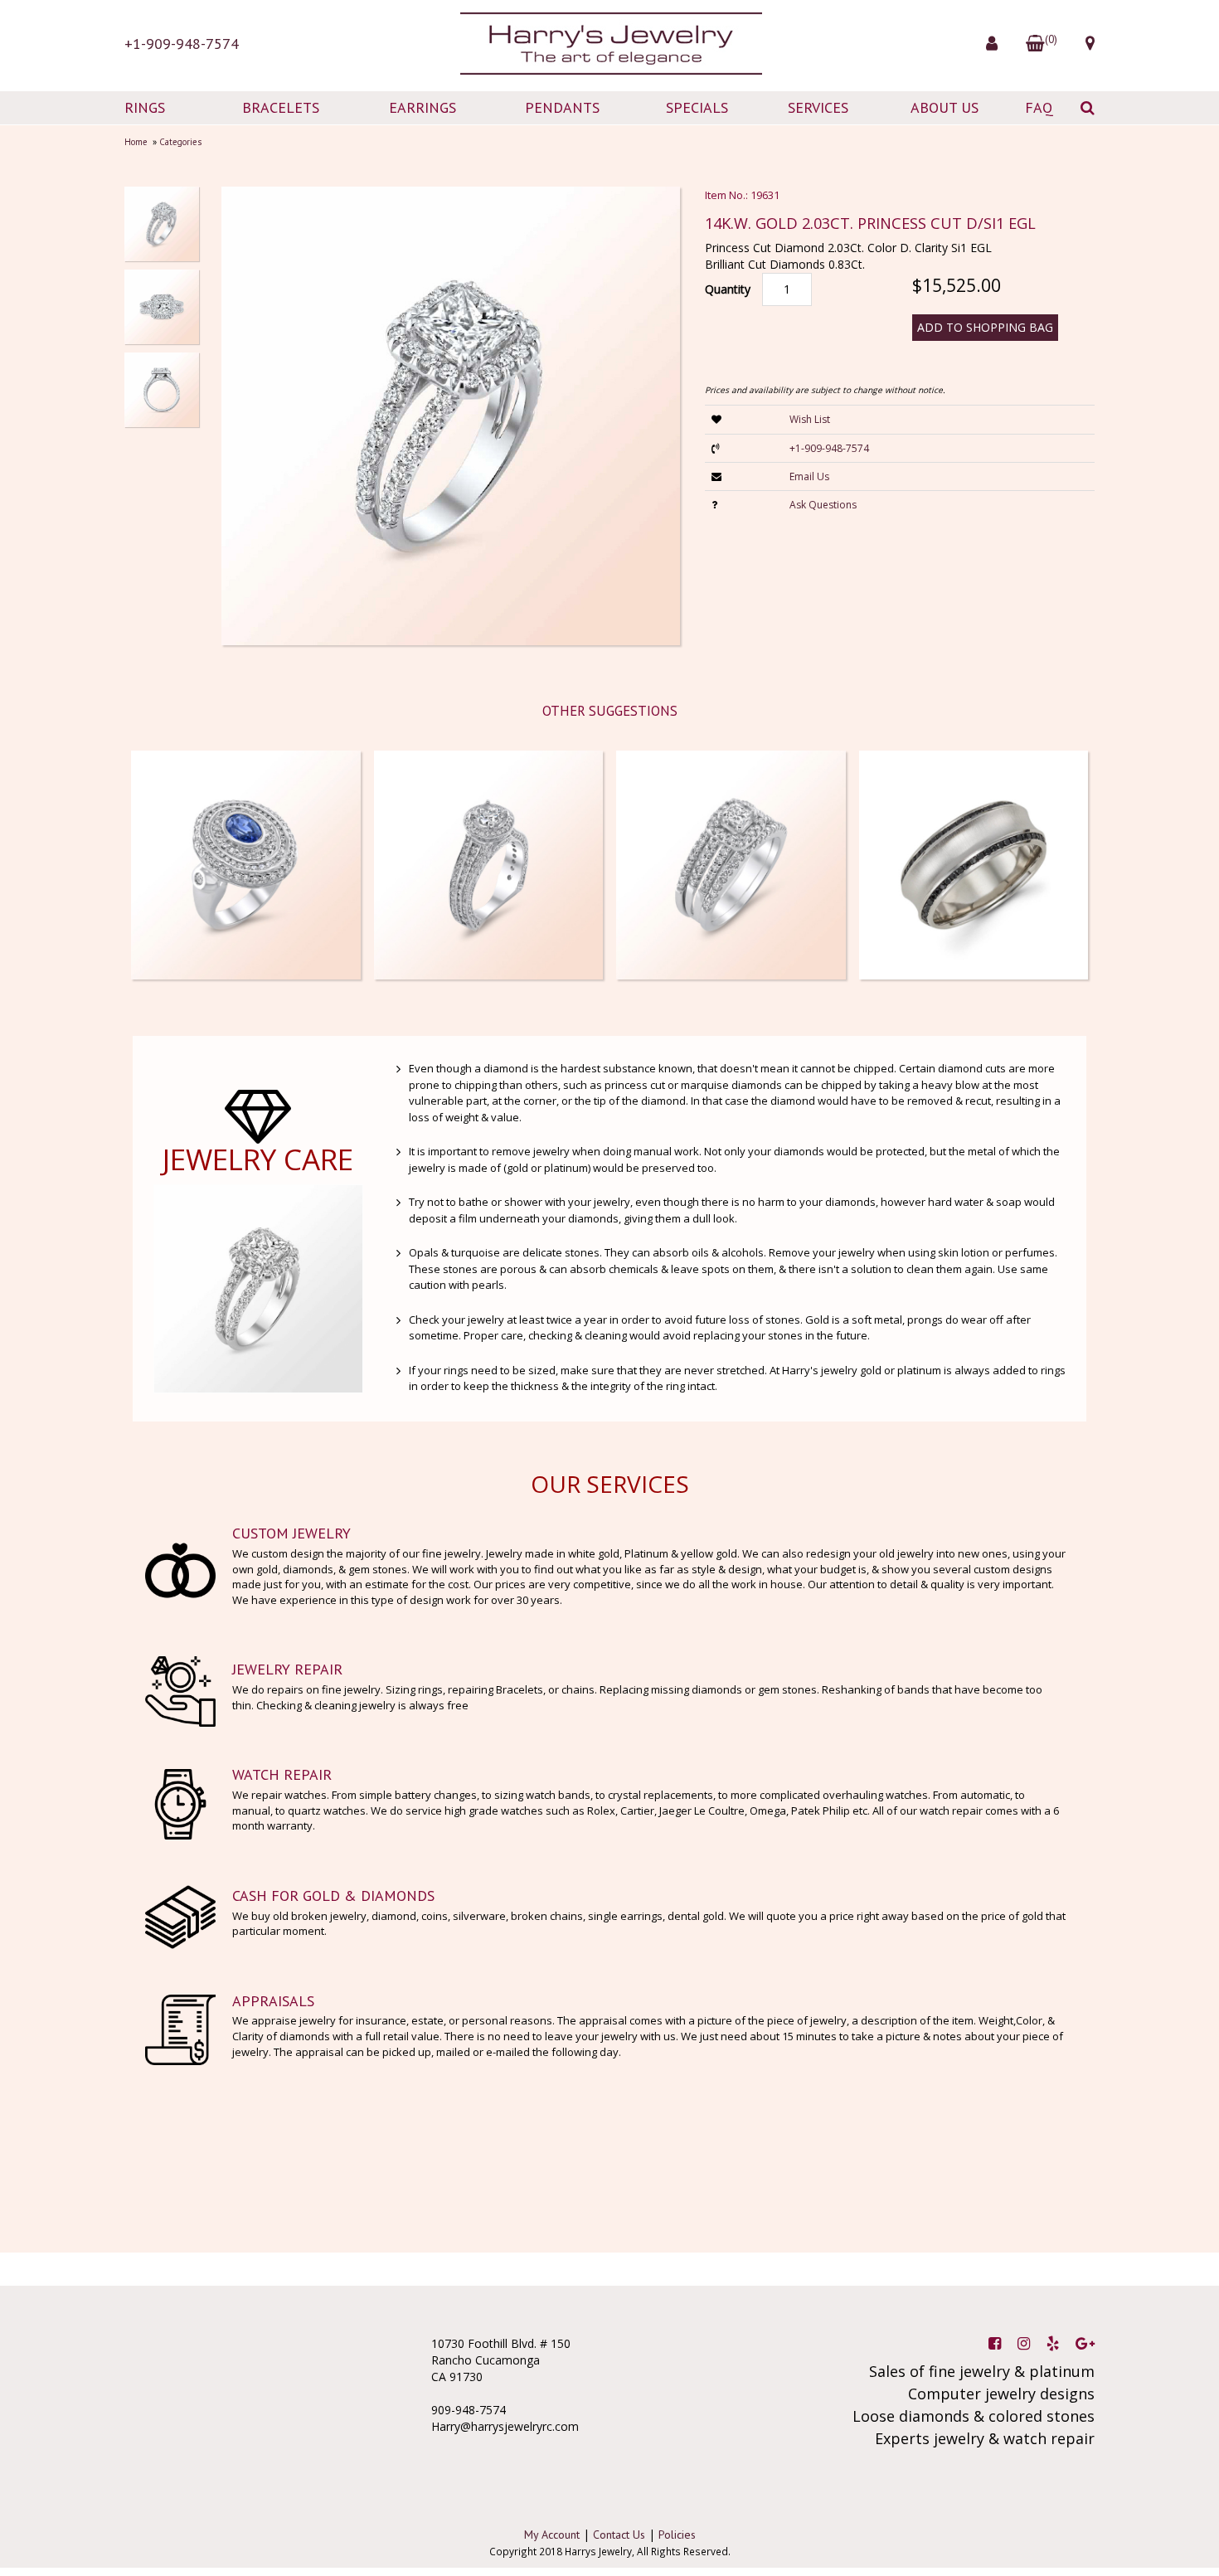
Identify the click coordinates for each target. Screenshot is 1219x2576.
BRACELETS (281, 107)
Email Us (809, 476)
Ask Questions (823, 505)
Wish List (810, 419)
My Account (552, 2535)
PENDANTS (562, 107)
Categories (180, 142)
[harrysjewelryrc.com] (609, 44)
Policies (677, 2535)
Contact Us (619, 2535)
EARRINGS (423, 107)
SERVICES (818, 107)
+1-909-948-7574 (182, 44)
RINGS (145, 107)
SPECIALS (697, 107)
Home (136, 142)
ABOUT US (945, 107)
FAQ (1039, 107)
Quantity (728, 289)
